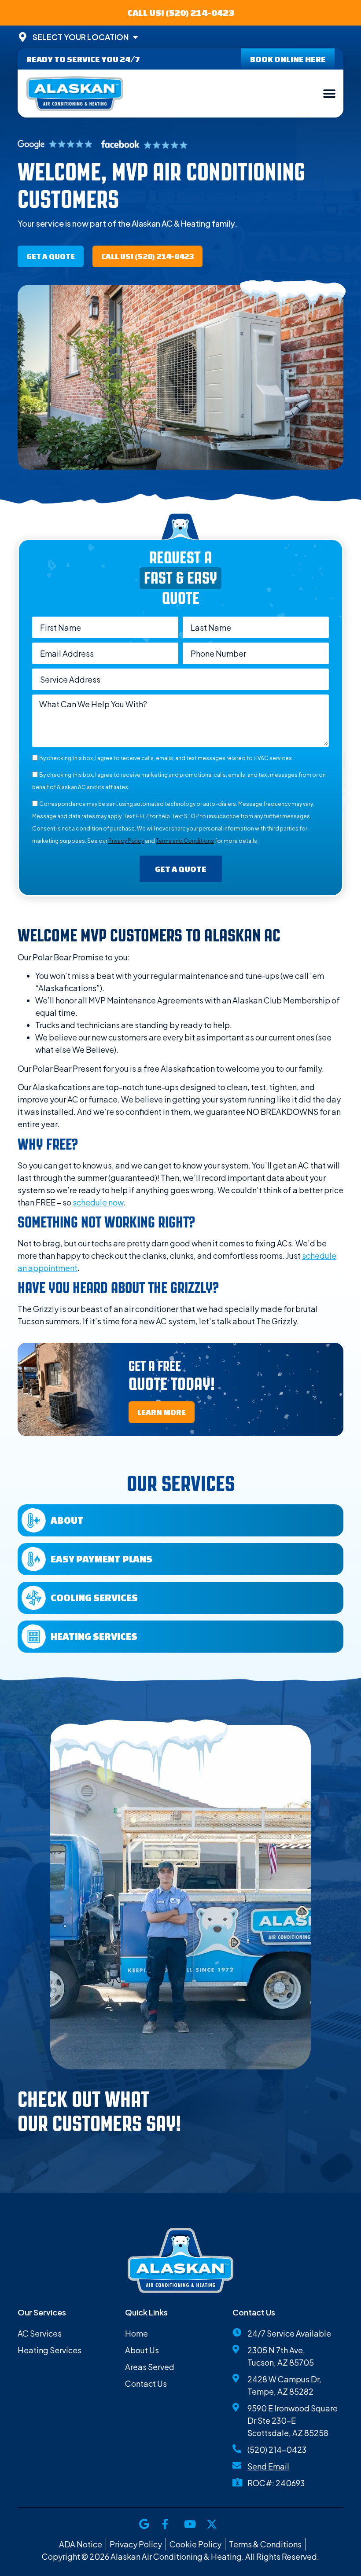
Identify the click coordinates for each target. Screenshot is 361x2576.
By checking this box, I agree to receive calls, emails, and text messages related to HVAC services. (166, 758)
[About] (34, 1520)
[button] (329, 94)
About (67, 1520)
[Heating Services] (34, 1637)
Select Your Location (81, 37)
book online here (288, 59)
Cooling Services (94, 1597)
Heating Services (94, 1636)
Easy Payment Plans (101, 1559)
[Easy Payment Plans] (34, 1559)
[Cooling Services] (34, 1598)
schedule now (98, 1202)
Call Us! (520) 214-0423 (181, 13)
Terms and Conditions (185, 841)
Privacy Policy (126, 841)
